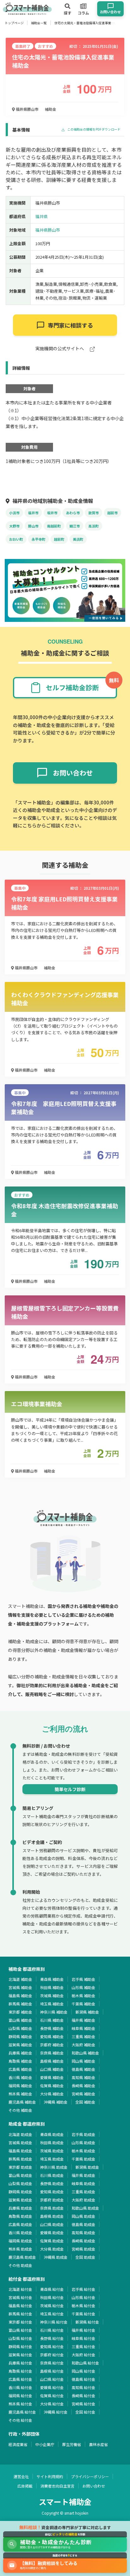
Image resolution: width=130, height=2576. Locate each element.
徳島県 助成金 (83, 2224)
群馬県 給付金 (20, 2314)
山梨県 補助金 (20, 2028)
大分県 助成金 (52, 2249)
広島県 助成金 (20, 2224)
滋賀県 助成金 (20, 2200)
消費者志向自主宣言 (57, 2486)
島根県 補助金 (52, 2061)
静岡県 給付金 (20, 2346)
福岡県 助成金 (20, 2241)
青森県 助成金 (52, 2134)
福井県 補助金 (83, 2020)
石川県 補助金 (52, 2020)
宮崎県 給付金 (83, 2404)
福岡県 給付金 (20, 2396)
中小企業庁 (45, 2444)
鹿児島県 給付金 (22, 2412)
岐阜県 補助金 (83, 2028)
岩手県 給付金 (83, 2289)
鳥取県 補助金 (20, 2061)
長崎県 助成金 (83, 2241)
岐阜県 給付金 (83, 2338)
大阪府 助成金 (83, 2200)
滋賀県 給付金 (20, 2355)
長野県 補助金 (52, 2028)
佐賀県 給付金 (52, 2396)
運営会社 (21, 2476)
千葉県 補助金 (83, 2004)
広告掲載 (25, 2486)
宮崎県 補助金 (83, 2094)
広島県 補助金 (20, 2069)
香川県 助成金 (20, 2232)
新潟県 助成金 (87, 2167)
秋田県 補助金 (52, 1987)
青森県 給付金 (52, 2289)
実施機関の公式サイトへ (60, 349)
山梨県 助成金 (20, 2183)
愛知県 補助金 (52, 2036)
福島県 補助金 (20, 1995)
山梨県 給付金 (20, 2338)
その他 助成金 (20, 2265)
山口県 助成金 (52, 2224)
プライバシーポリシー (90, 2476)
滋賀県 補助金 (20, 2045)
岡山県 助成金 (83, 2216)
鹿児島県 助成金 (22, 2257)
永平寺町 (38, 539)
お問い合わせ (94, 2486)
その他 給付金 (20, 2420)
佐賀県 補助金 (52, 2086)
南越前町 (54, 526)
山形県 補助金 (83, 1987)
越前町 (59, 539)
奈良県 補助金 (52, 2053)
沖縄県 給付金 (56, 2412)
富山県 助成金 (20, 2175)
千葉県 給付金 (83, 2314)
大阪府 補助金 (83, 2045)
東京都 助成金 (20, 2167)
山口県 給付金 (52, 2379)
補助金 (50, 109)
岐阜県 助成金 (83, 2183)
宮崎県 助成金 (83, 2249)
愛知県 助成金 (52, 2192)
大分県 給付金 (52, 2404)
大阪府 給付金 (83, 2355)
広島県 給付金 (20, 2379)
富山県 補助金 (20, 2020)
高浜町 (94, 526)
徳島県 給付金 (83, 2379)
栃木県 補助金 (83, 1995)
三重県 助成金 (83, 2192)
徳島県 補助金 (83, 2069)
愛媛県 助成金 (52, 2232)
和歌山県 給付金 (85, 2363)
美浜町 (78, 539)
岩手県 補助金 (83, 1979)
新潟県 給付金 (87, 2322)
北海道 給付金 (20, 2289)
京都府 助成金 (52, 2200)
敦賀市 (94, 513)
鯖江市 (75, 526)
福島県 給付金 (20, 2305)
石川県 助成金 (52, 2175)
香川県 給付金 (20, 2387)
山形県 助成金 (83, 2142)
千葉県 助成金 (83, 2159)
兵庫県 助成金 (20, 2208)
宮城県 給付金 (20, 2297)
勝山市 (33, 526)
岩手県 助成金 (83, 2134)
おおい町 (16, 539)
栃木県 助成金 (83, 2151)
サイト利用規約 (50, 2476)
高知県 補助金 (83, 2077)
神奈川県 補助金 (54, 2012)
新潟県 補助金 (87, 2012)
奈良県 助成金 (52, 2208)
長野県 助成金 (52, 2183)
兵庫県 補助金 (20, 2053)
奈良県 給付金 (52, 2363)
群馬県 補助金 (20, 2004)
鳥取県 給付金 (20, 2371)
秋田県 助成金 (52, 2142)
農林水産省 (98, 2444)
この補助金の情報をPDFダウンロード (94, 130)
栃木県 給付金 (83, 2305)
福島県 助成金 (20, 2151)
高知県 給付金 (83, 2387)
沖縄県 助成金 (56, 2257)
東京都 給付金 (20, 2322)
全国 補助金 (85, 2102)
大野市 (14, 526)
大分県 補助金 (52, 2094)
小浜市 (14, 513)
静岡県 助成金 (20, 2192)
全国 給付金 (85, 2412)
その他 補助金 (20, 2110)
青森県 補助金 (52, 1979)
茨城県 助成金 (52, 2151)
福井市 (33, 513)
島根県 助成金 (52, 2216)
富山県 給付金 (20, 2330)
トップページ (14, 23)
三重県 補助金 (83, 2036)
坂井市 (52, 513)
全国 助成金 (85, 2257)
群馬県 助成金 (20, 2159)
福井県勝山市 (27, 109)
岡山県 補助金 (83, 2061)
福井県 (41, 216)
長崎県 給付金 (83, 2396)
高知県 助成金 (83, 2232)
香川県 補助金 (20, 2077)
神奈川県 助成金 (54, 2167)
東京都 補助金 (20, 2012)
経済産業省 (18, 2444)
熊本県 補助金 (20, 2094)
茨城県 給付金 (52, 2305)
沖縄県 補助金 (56, 2102)
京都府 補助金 (52, 2045)
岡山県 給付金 (83, 2371)
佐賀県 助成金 (52, 2241)
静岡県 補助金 (20, 2036)
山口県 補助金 (52, 2069)
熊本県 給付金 (20, 2404)
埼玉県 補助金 (52, 2004)
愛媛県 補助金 (52, 2077)
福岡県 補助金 (20, 2086)
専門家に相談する (70, 325)
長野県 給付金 (52, 2338)
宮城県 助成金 (20, 2142)
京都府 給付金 (52, 2355)
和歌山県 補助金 (85, 2053)
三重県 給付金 (83, 2346)
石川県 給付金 (52, 2330)
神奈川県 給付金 (54, 2322)
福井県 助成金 (83, 2175)
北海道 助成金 (20, 2134)
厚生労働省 (72, 2444)
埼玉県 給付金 (52, 2314)
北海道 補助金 (20, 1979)
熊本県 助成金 (20, 2249)
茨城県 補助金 (52, 1995)
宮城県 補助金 (20, 1987)
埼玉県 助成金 (52, 2159)
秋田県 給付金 (52, 2297)
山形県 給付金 (83, 2297)
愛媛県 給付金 (52, 2387)
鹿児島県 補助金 (22, 2102)
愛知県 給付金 (52, 2346)
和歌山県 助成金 (85, 2208)
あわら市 (73, 513)
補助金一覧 (39, 23)
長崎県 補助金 (83, 2086)
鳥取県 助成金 (20, 2216)
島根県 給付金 (52, 2371)
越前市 (112, 513)
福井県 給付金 (83, 2330)
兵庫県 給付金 (20, 2363)
